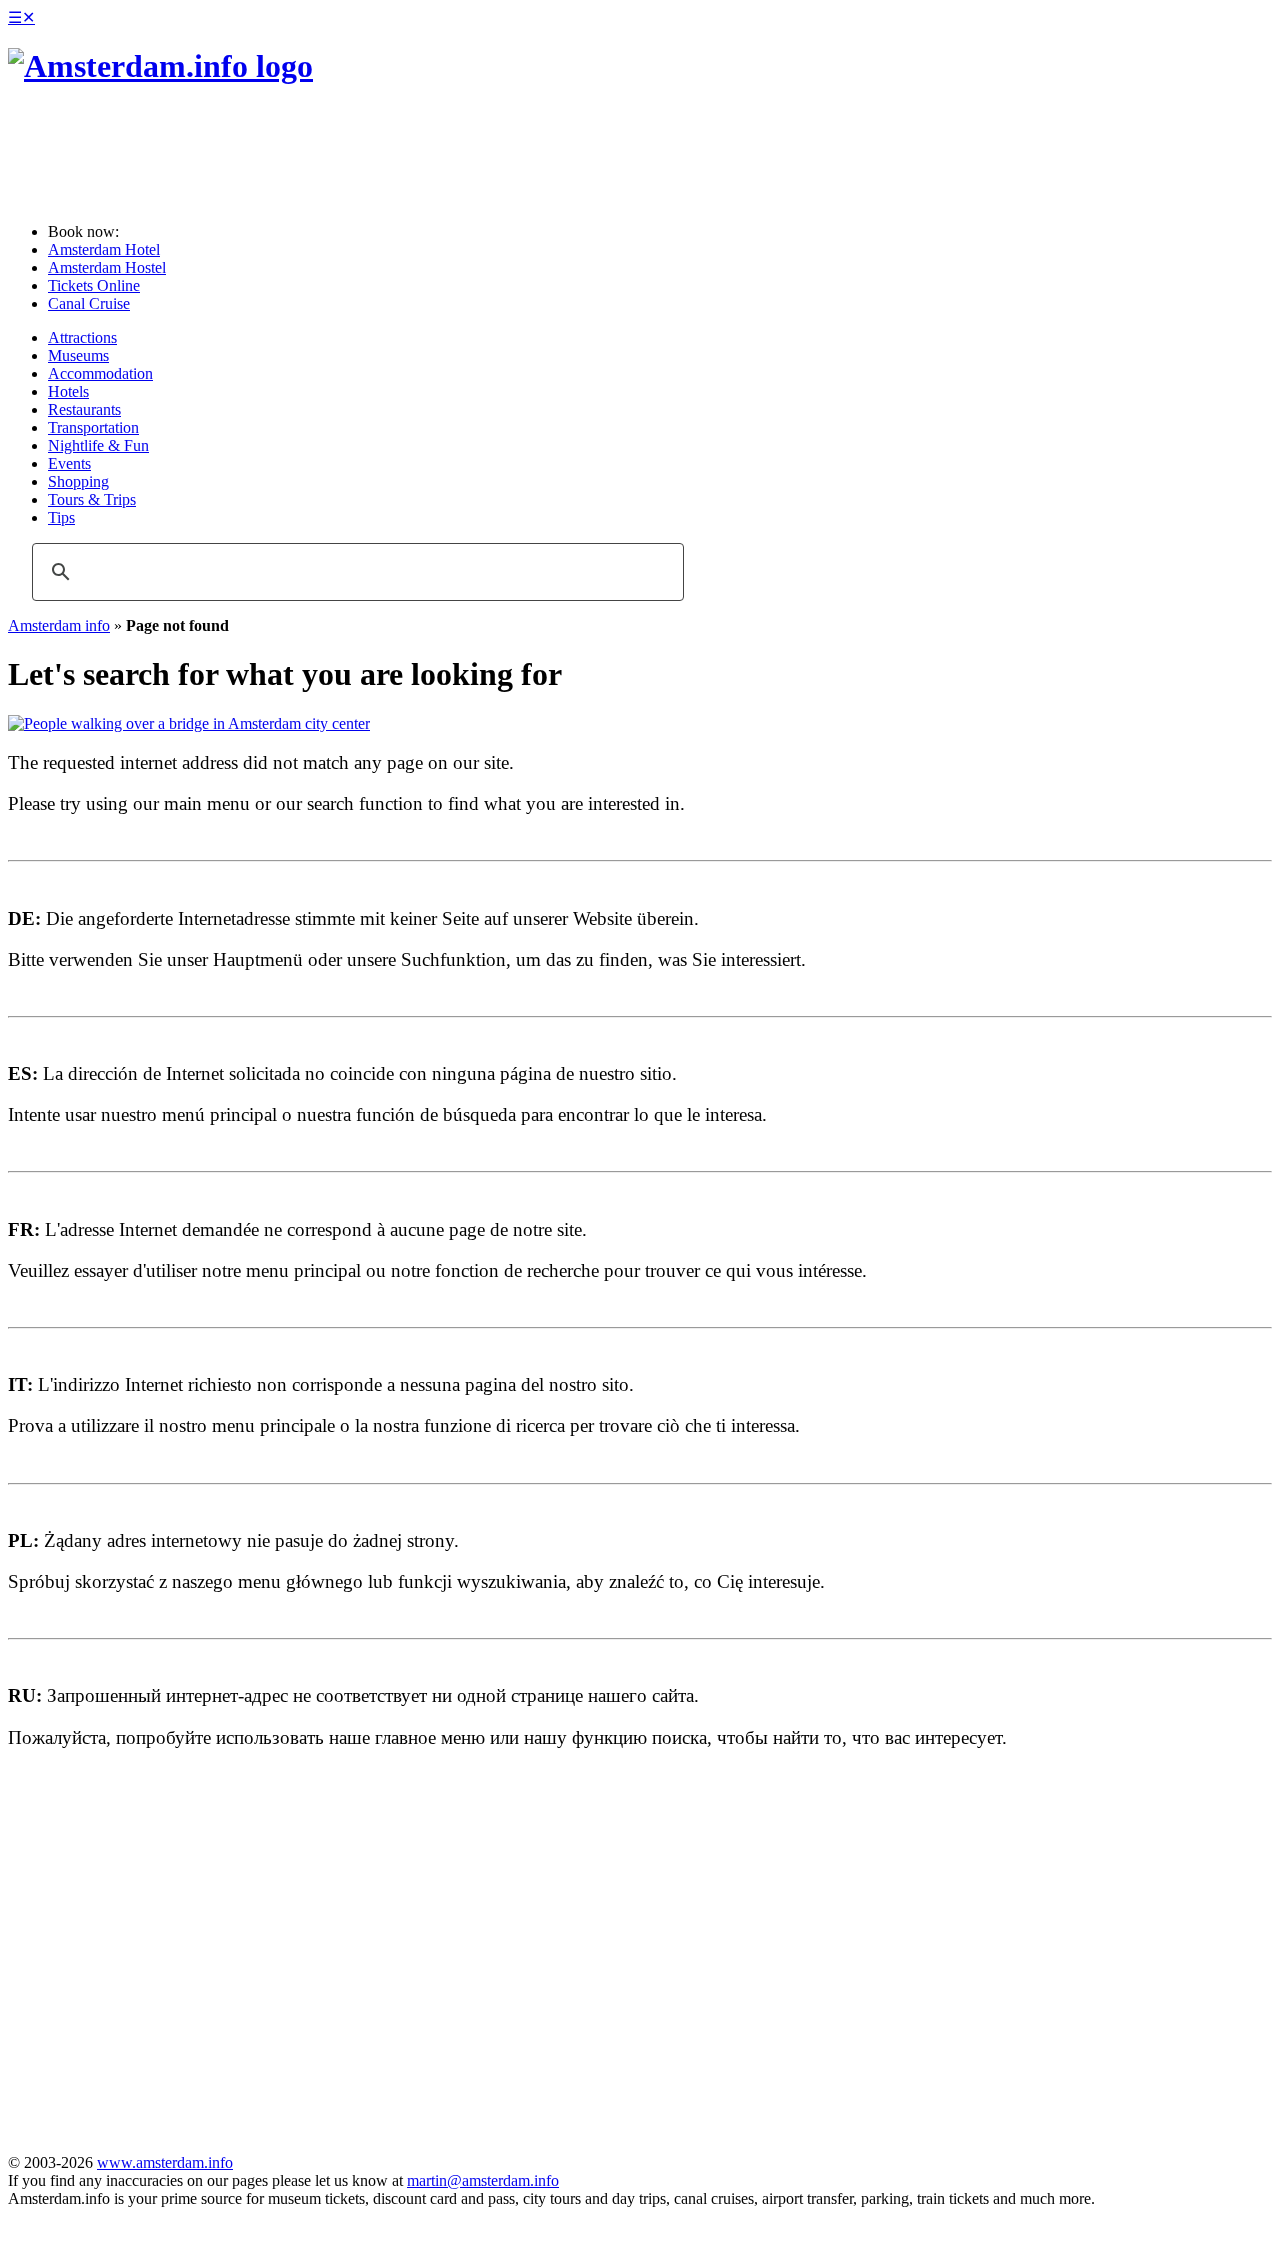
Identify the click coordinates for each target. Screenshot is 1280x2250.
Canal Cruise (89, 303)
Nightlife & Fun (98, 445)
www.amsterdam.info (165, 2162)
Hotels (68, 391)
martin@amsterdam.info (483, 2180)
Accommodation (100, 373)
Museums (78, 355)
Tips (61, 517)
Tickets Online (94, 285)
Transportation (93, 427)
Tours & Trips (92, 499)
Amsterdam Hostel (107, 267)
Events (69, 463)
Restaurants (84, 409)
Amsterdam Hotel (104, 249)
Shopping (78, 481)
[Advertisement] (281, 155)
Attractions (82, 337)
